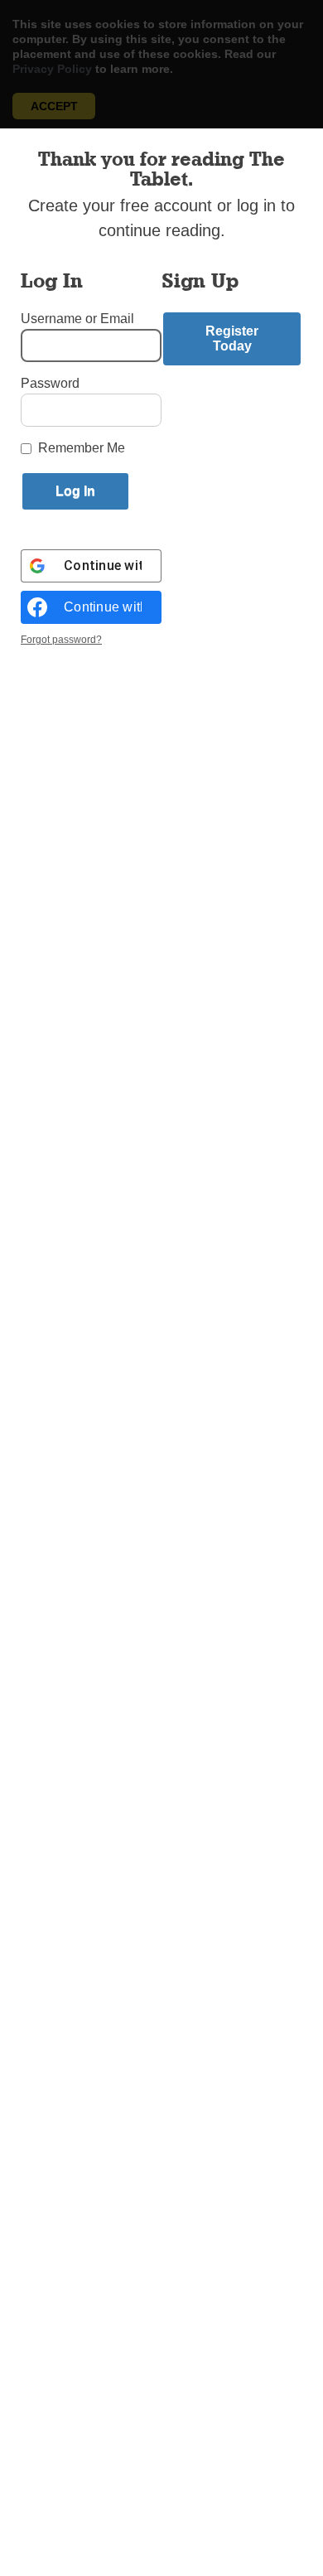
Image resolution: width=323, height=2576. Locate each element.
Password (50, 383)
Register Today (232, 338)
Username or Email (77, 319)
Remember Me (82, 448)
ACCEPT (54, 106)
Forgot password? (61, 640)
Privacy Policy (52, 69)
